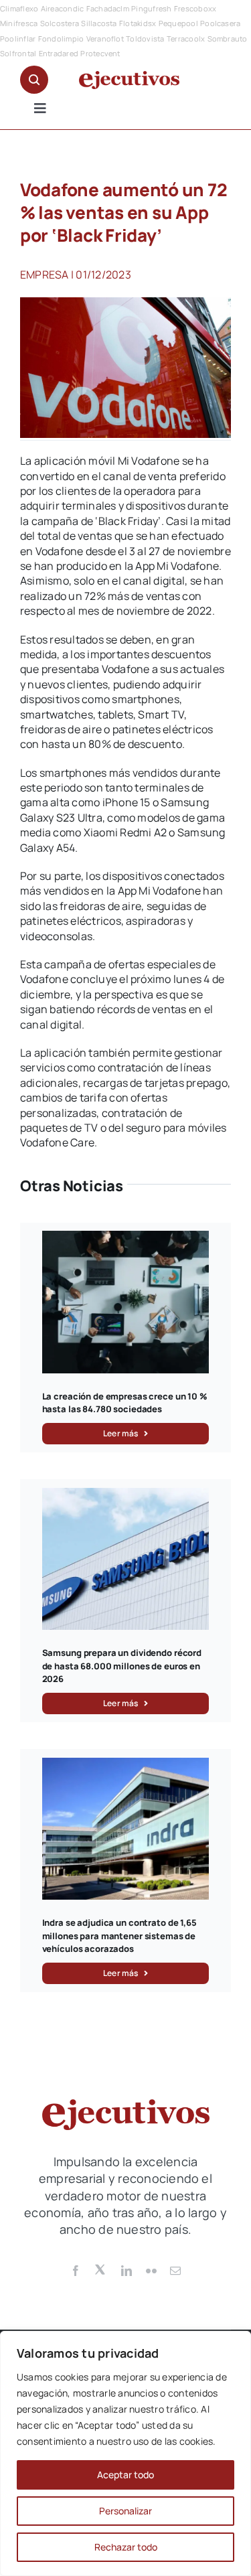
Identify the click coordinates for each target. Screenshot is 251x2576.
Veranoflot (105, 39)
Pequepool (178, 23)
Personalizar (125, 2511)
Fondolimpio (61, 39)
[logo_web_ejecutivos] (129, 76)
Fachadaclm (108, 8)
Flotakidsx (138, 23)
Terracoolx (186, 39)
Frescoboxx (195, 8)
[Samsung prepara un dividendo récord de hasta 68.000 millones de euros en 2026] (126, 1495)
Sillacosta (99, 23)
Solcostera (60, 23)
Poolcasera (220, 23)
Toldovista (145, 39)
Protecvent (100, 53)
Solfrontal (18, 53)
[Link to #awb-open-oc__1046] (34, 80)
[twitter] (101, 2269)
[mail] (175, 2271)
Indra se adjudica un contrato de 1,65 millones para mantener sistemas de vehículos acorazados (119, 1936)
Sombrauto (228, 39)
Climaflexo (19, 8)
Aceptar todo (125, 2475)
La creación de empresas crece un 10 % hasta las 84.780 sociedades (125, 1403)
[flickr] (151, 2271)
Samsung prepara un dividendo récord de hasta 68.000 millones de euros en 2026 (122, 1666)
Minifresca (19, 23)
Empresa (45, 275)
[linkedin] (127, 2271)
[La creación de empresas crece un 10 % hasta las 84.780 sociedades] (126, 1238)
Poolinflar (18, 39)
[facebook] (76, 2271)
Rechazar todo (126, 2547)
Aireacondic (63, 8)
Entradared (59, 53)
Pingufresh (151, 8)
